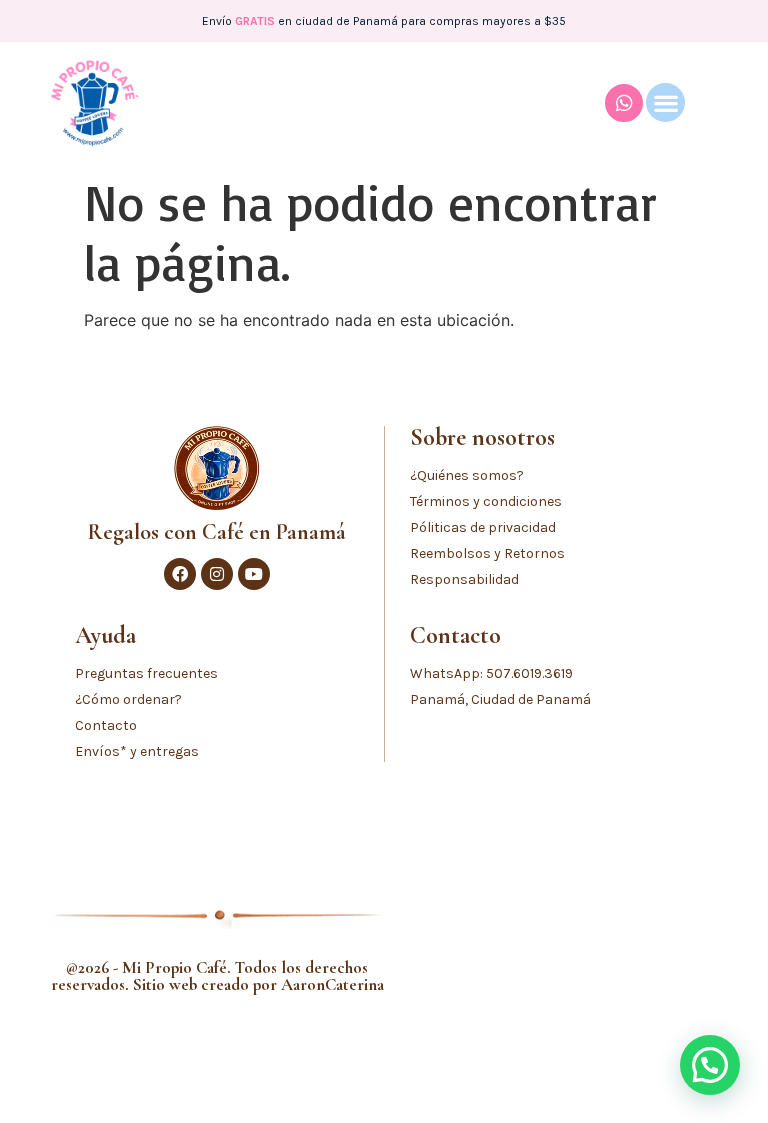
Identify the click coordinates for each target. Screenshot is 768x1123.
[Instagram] (217, 574)
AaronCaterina (332, 984)
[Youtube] (254, 574)
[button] (665, 102)
